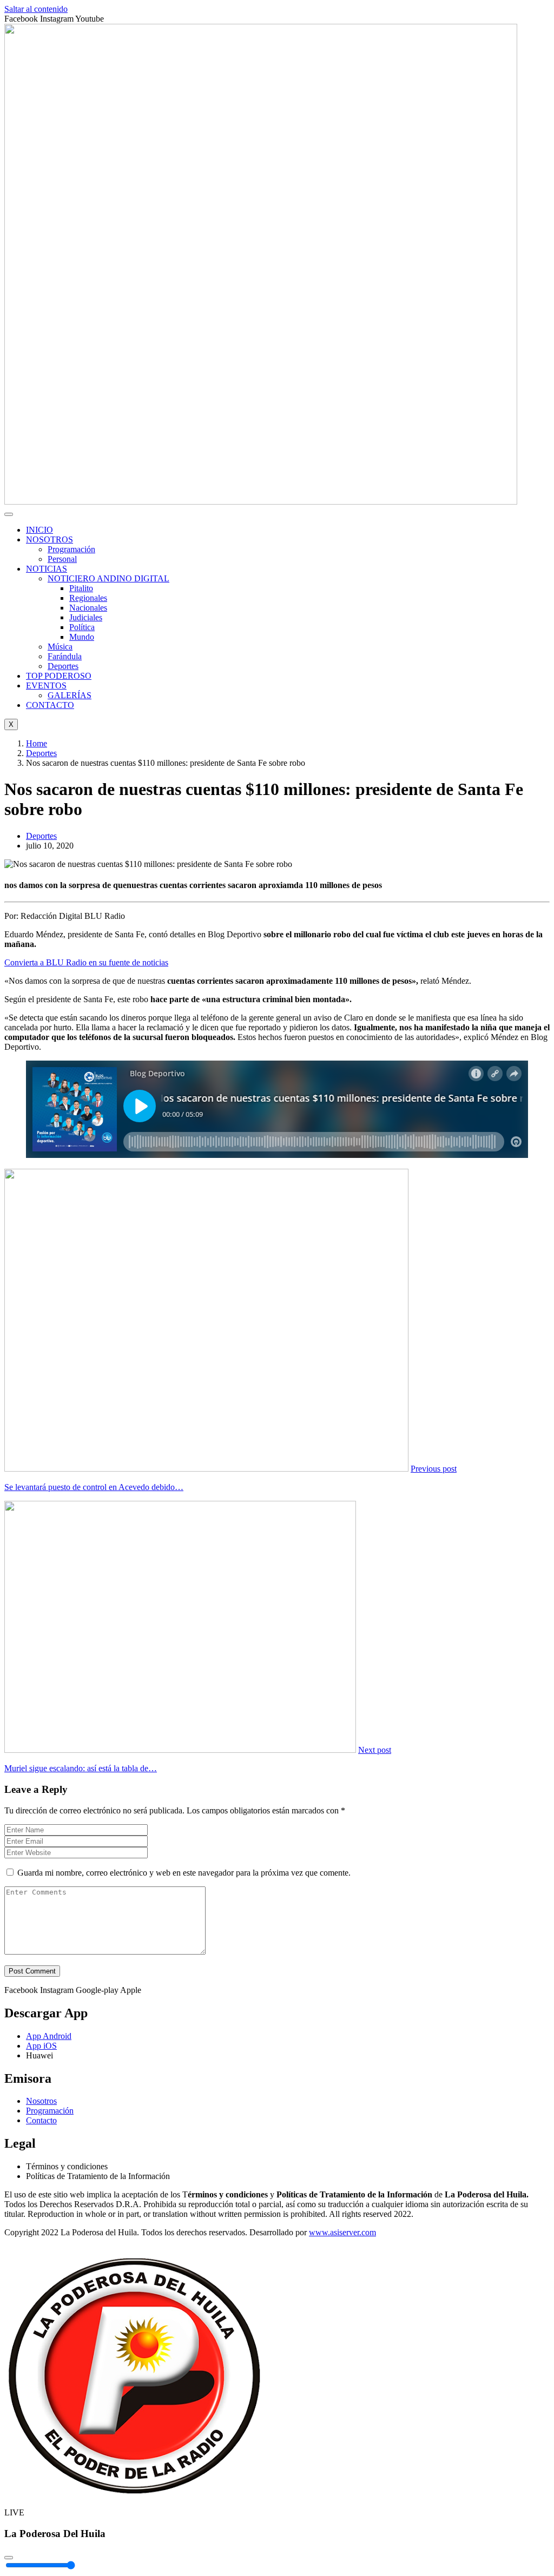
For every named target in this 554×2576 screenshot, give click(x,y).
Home (37, 743)
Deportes (63, 666)
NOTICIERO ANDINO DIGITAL (108, 578)
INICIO (39, 530)
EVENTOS (46, 686)
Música (60, 647)
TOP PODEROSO (59, 676)
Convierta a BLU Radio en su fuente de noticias (86, 962)
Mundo (82, 637)
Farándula (65, 656)
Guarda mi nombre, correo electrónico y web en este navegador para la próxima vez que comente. (184, 1873)
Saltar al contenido (36, 9)
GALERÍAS (70, 695)
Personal (62, 559)
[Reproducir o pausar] (9, 2558)
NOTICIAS (47, 569)
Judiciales (86, 617)
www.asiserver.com (342, 2232)
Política (82, 627)
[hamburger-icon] (9, 514)
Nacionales (88, 608)
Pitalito (81, 588)
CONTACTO (50, 705)
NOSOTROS (50, 539)
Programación (71, 549)
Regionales (88, 598)
